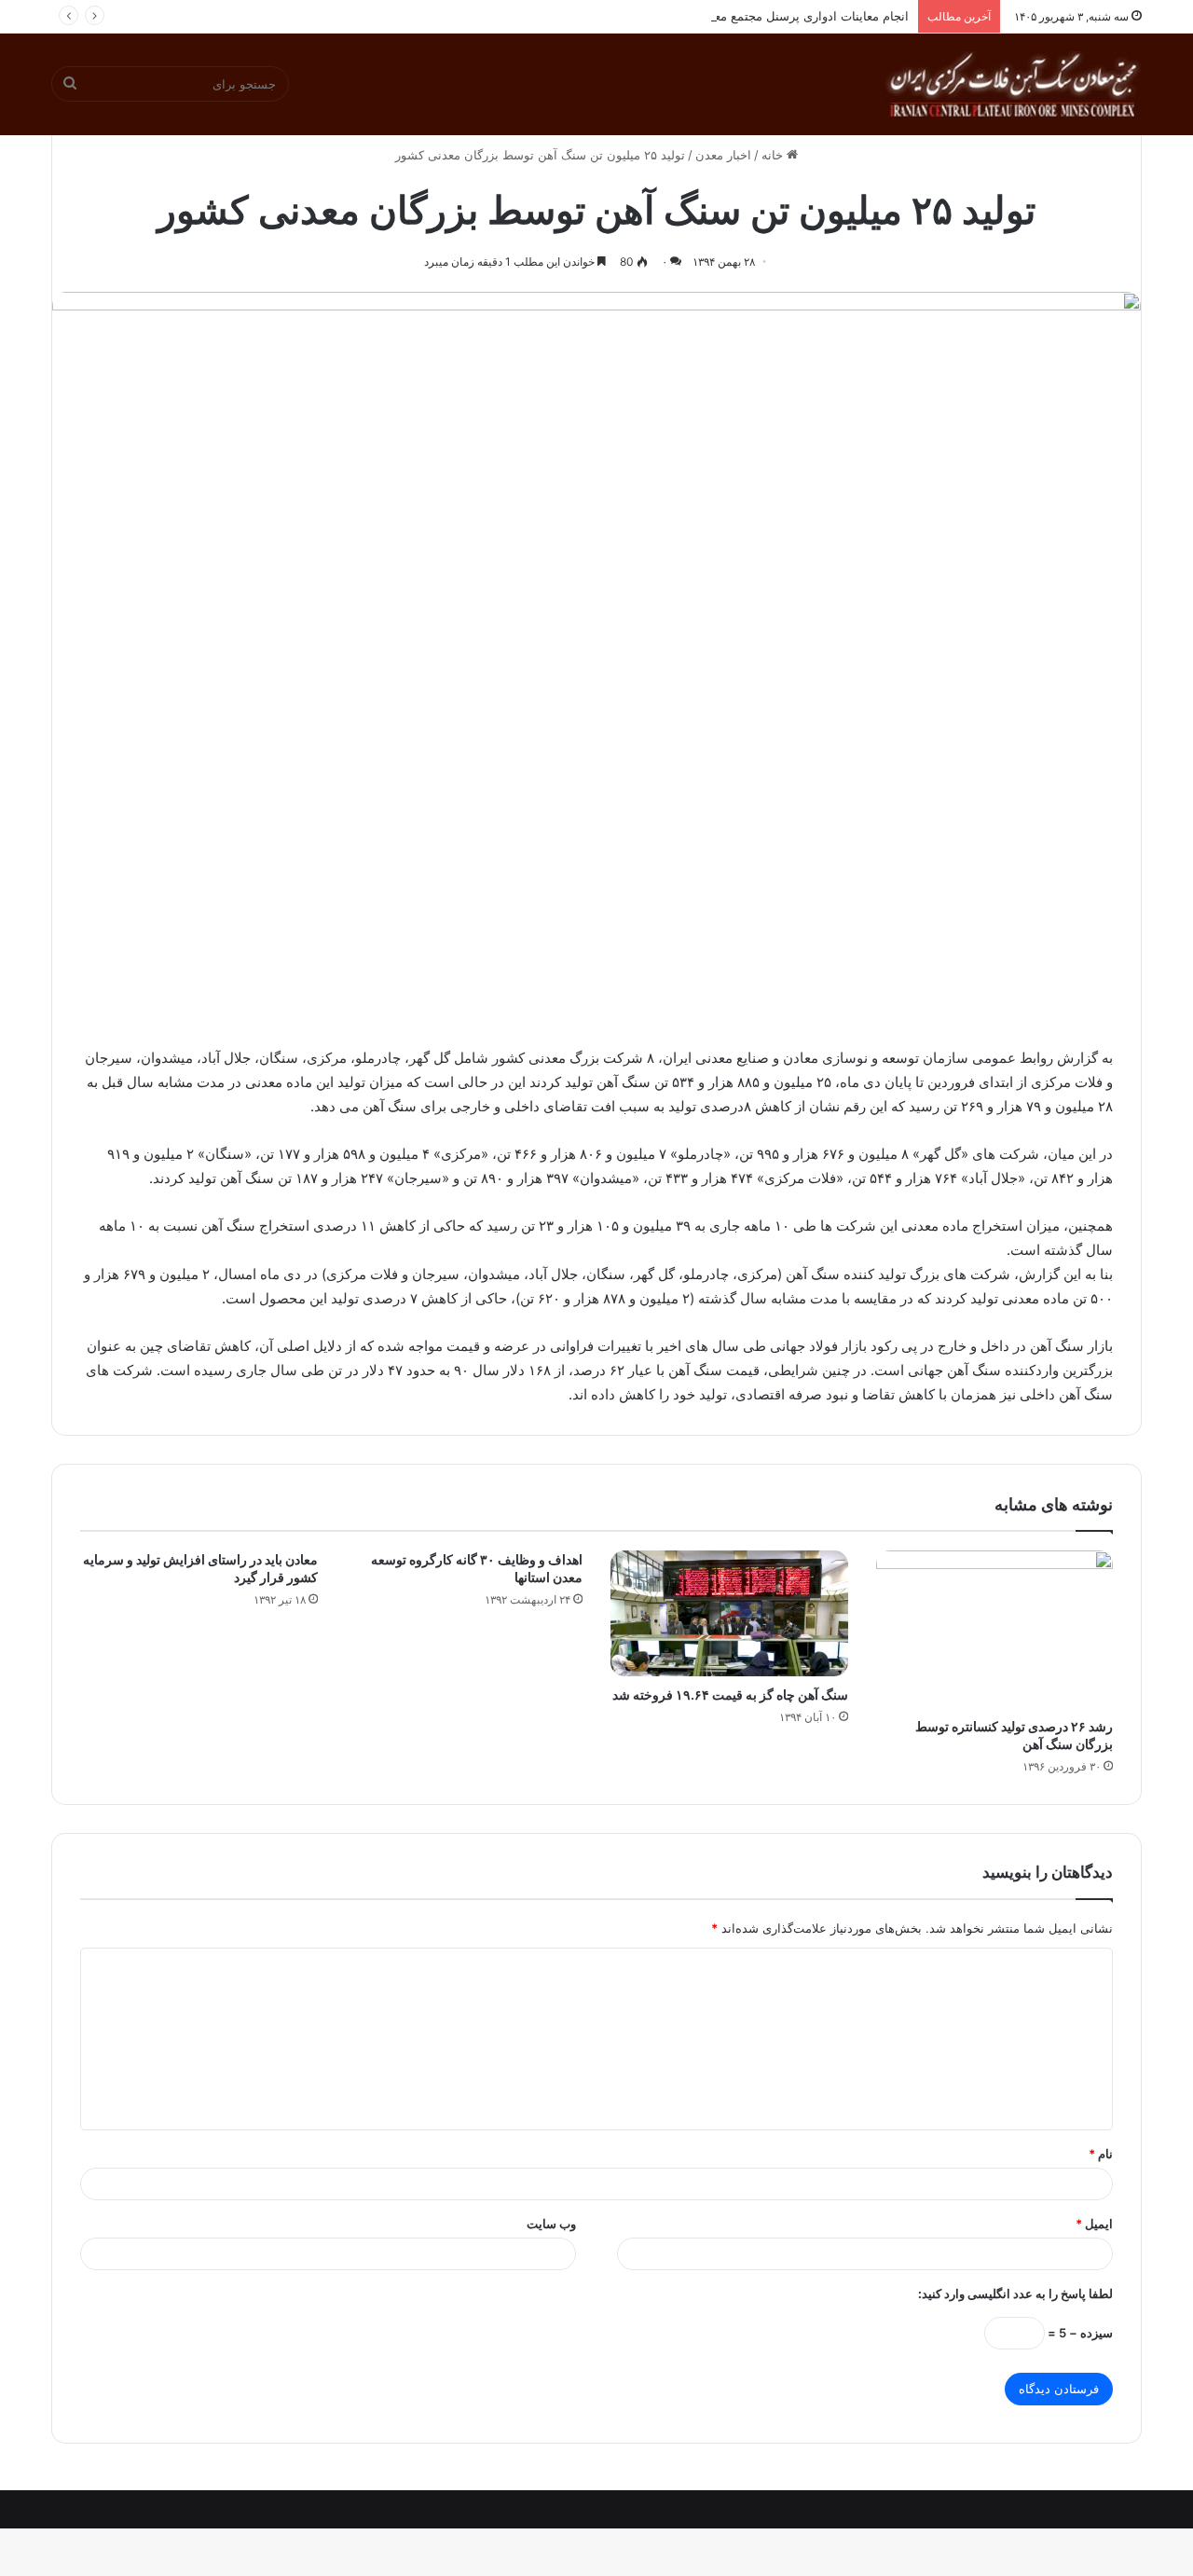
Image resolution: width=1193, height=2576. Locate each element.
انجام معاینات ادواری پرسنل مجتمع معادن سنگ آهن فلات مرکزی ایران (728, 16)
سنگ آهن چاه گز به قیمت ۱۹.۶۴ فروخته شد (730, 1694)
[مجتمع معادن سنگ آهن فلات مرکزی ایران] (1013, 84)
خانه (774, 155)
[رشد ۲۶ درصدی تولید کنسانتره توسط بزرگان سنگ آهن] (995, 1629)
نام (1101, 2154)
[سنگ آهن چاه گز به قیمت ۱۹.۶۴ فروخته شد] (729, 1613)
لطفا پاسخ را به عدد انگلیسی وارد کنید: (1015, 2294)
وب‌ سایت (551, 2224)
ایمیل (1094, 2224)
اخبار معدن (723, 155)
